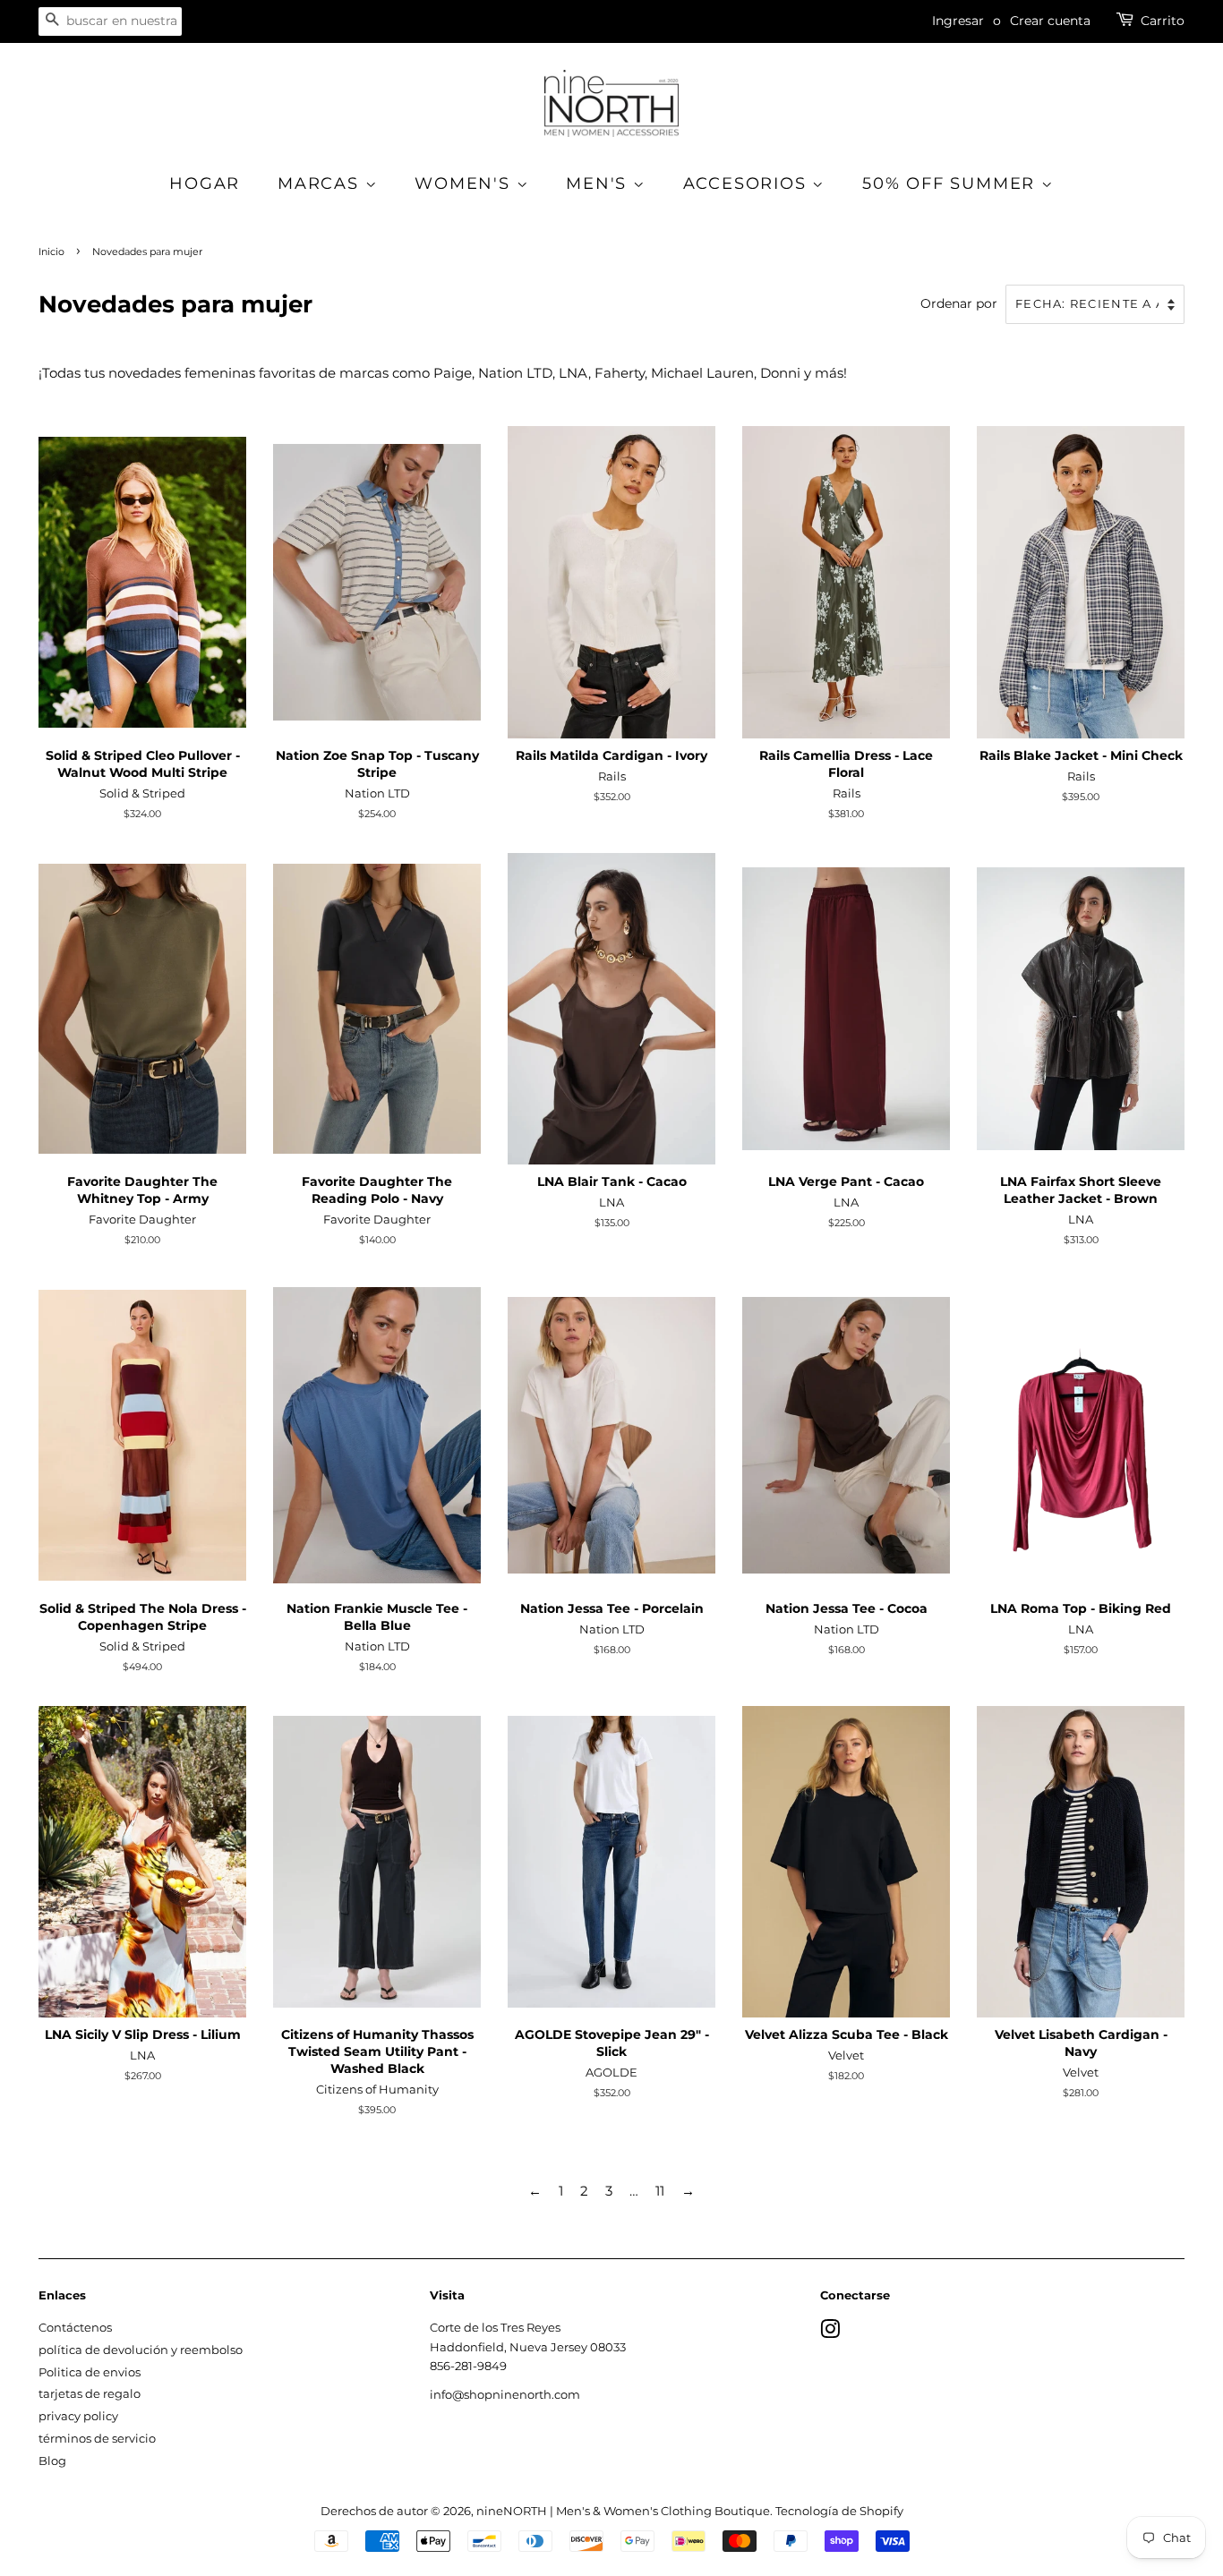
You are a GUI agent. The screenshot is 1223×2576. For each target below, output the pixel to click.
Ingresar (958, 21)
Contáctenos (75, 2328)
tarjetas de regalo (90, 2394)
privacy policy (78, 2416)
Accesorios (748, 183)
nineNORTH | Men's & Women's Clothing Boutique (623, 2511)
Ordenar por (959, 303)
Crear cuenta (1050, 21)
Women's (465, 183)
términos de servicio (97, 2439)
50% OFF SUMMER (952, 183)
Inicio (51, 252)
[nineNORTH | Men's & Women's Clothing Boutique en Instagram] (830, 2333)
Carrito (1163, 21)
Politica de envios (90, 2372)
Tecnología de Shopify (839, 2511)
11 (660, 2191)
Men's (599, 183)
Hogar (205, 183)
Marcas (321, 183)
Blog (52, 2461)
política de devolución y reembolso (141, 2350)
